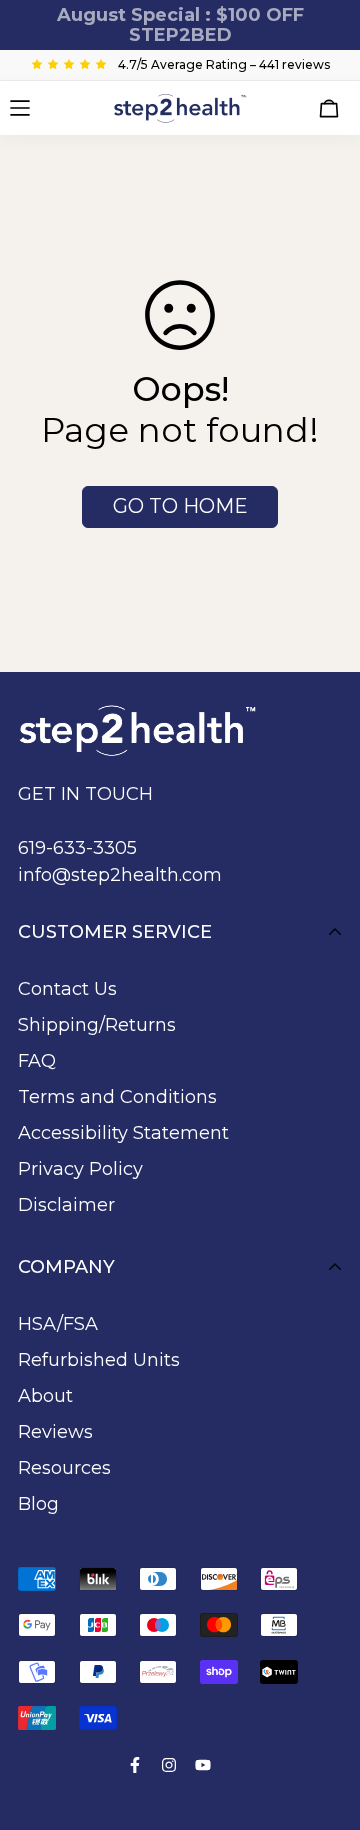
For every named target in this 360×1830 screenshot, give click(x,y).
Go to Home (180, 506)
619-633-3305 (77, 848)
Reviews (55, 1432)
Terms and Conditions (117, 1097)
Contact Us (67, 989)
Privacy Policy (80, 1169)
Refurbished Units (99, 1360)
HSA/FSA (58, 1324)
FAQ (37, 1061)
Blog (38, 1504)
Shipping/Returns (97, 1025)
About (45, 1396)
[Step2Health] (180, 108)
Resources (64, 1468)
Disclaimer (66, 1205)
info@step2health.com (120, 875)
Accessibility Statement (123, 1133)
